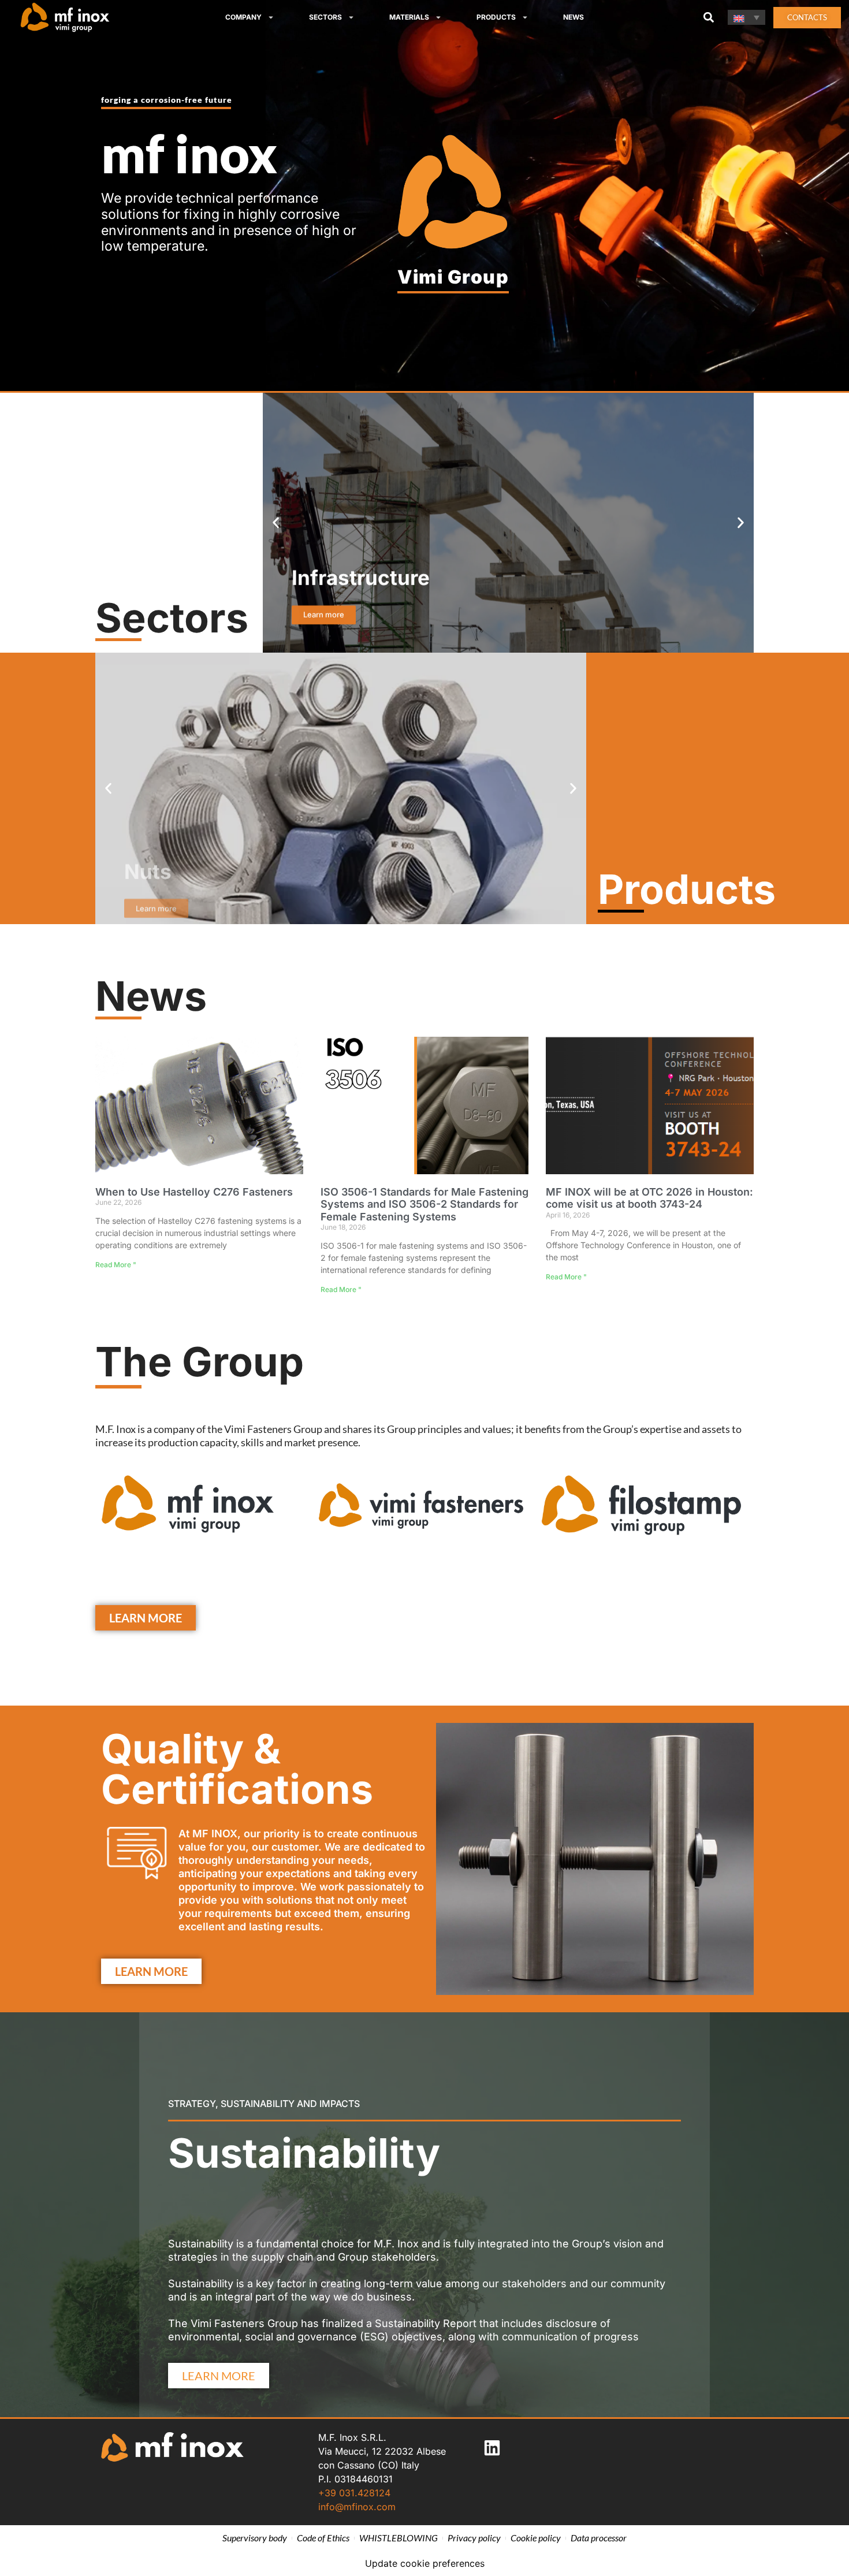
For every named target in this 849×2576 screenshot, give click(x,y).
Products (496, 17)
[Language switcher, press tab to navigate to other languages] (746, 17)
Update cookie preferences (425, 2563)
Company (243, 17)
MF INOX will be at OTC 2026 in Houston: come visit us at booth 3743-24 (649, 1198)
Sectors (325, 17)
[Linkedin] (492, 2448)
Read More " (116, 1265)
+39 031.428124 (354, 2493)
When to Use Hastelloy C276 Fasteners (194, 1192)
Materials (409, 17)
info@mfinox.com (357, 2507)
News (574, 17)
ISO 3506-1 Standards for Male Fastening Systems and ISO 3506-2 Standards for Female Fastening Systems (425, 1204)
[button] (708, 18)
